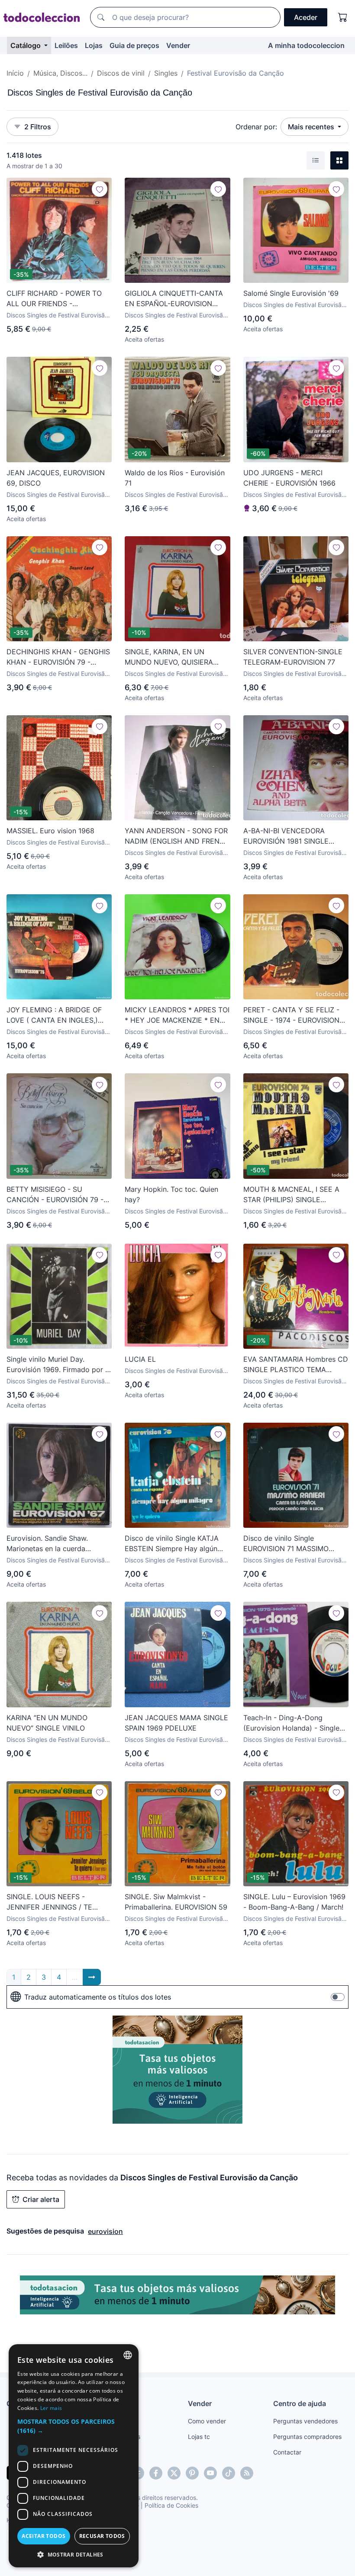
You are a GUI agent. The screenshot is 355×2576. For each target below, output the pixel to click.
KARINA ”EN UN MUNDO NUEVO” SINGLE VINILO (47, 1723)
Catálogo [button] (26, 45)
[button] (74, 2426)
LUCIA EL (140, 1359)
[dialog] (74, 2456)
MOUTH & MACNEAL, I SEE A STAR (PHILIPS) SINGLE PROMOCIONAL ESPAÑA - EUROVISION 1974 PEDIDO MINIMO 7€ (291, 1195)
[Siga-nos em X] (174, 2473)
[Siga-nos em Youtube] (210, 2473)
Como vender (207, 2421)
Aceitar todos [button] (44, 2536)
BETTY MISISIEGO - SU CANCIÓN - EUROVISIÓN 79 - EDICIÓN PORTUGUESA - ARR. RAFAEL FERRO (57, 1195)
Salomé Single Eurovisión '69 (291, 293)
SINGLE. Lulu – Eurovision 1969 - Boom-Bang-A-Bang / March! (294, 1902)
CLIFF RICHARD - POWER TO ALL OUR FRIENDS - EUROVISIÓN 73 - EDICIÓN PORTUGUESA (54, 299)
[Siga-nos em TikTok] (229, 2473)
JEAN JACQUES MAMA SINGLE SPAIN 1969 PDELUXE (176, 1723)
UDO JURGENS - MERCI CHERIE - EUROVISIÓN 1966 (289, 478)
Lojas (94, 45)
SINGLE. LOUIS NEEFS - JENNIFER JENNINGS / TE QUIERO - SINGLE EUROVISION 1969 (57, 1902)
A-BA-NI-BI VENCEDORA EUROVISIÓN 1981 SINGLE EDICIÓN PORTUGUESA (286, 836)
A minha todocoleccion (306, 45)
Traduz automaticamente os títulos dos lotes (98, 1997)
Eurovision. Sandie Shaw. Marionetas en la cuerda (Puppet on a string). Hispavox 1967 (57, 1544)
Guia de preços (134, 45)
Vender (178, 45)
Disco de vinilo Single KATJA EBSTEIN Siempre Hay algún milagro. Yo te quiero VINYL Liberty (172, 1544)
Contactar (287, 2452)
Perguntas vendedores (305, 2421)
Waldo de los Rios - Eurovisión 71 (175, 478)
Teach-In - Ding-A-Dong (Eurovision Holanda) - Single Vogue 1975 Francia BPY (291, 1723)
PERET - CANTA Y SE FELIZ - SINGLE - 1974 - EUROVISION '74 (291, 1015)
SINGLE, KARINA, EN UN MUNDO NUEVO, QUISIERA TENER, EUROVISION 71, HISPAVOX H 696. (169, 657)
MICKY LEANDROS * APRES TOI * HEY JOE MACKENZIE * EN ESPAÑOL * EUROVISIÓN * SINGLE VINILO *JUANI (177, 1015)
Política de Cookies (171, 2505)
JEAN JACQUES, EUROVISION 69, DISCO (56, 478)
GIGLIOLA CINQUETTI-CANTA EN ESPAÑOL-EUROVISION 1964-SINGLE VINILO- (174, 299)
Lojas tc (199, 2437)
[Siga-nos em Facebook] (156, 2473)
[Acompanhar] (100, 189)
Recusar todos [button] (102, 2536)
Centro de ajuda (300, 2403)
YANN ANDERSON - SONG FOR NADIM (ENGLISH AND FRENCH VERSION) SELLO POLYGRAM (177, 836)
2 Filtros (38, 127)
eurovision (105, 2231)
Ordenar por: (256, 127)
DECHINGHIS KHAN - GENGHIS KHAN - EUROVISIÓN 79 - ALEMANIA (58, 657)
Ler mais (51, 2408)
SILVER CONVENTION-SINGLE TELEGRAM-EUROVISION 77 (293, 657)
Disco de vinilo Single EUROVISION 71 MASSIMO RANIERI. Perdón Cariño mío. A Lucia (294, 1544)
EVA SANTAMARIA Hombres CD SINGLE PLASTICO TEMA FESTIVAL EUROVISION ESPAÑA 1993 (296, 1365)
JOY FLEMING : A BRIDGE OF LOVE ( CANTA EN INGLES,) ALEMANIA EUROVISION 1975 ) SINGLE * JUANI (57, 1015)
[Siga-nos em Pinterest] (192, 2473)
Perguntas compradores (307, 2437)
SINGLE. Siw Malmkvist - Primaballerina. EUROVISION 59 (176, 1902)
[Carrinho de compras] (343, 17)
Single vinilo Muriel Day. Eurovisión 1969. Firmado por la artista (59, 1365)
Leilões (66, 45)
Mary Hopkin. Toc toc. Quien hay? (171, 1194)
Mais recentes (312, 127)
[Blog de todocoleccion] (247, 2473)
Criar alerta (41, 2199)
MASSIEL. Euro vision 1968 (50, 831)
